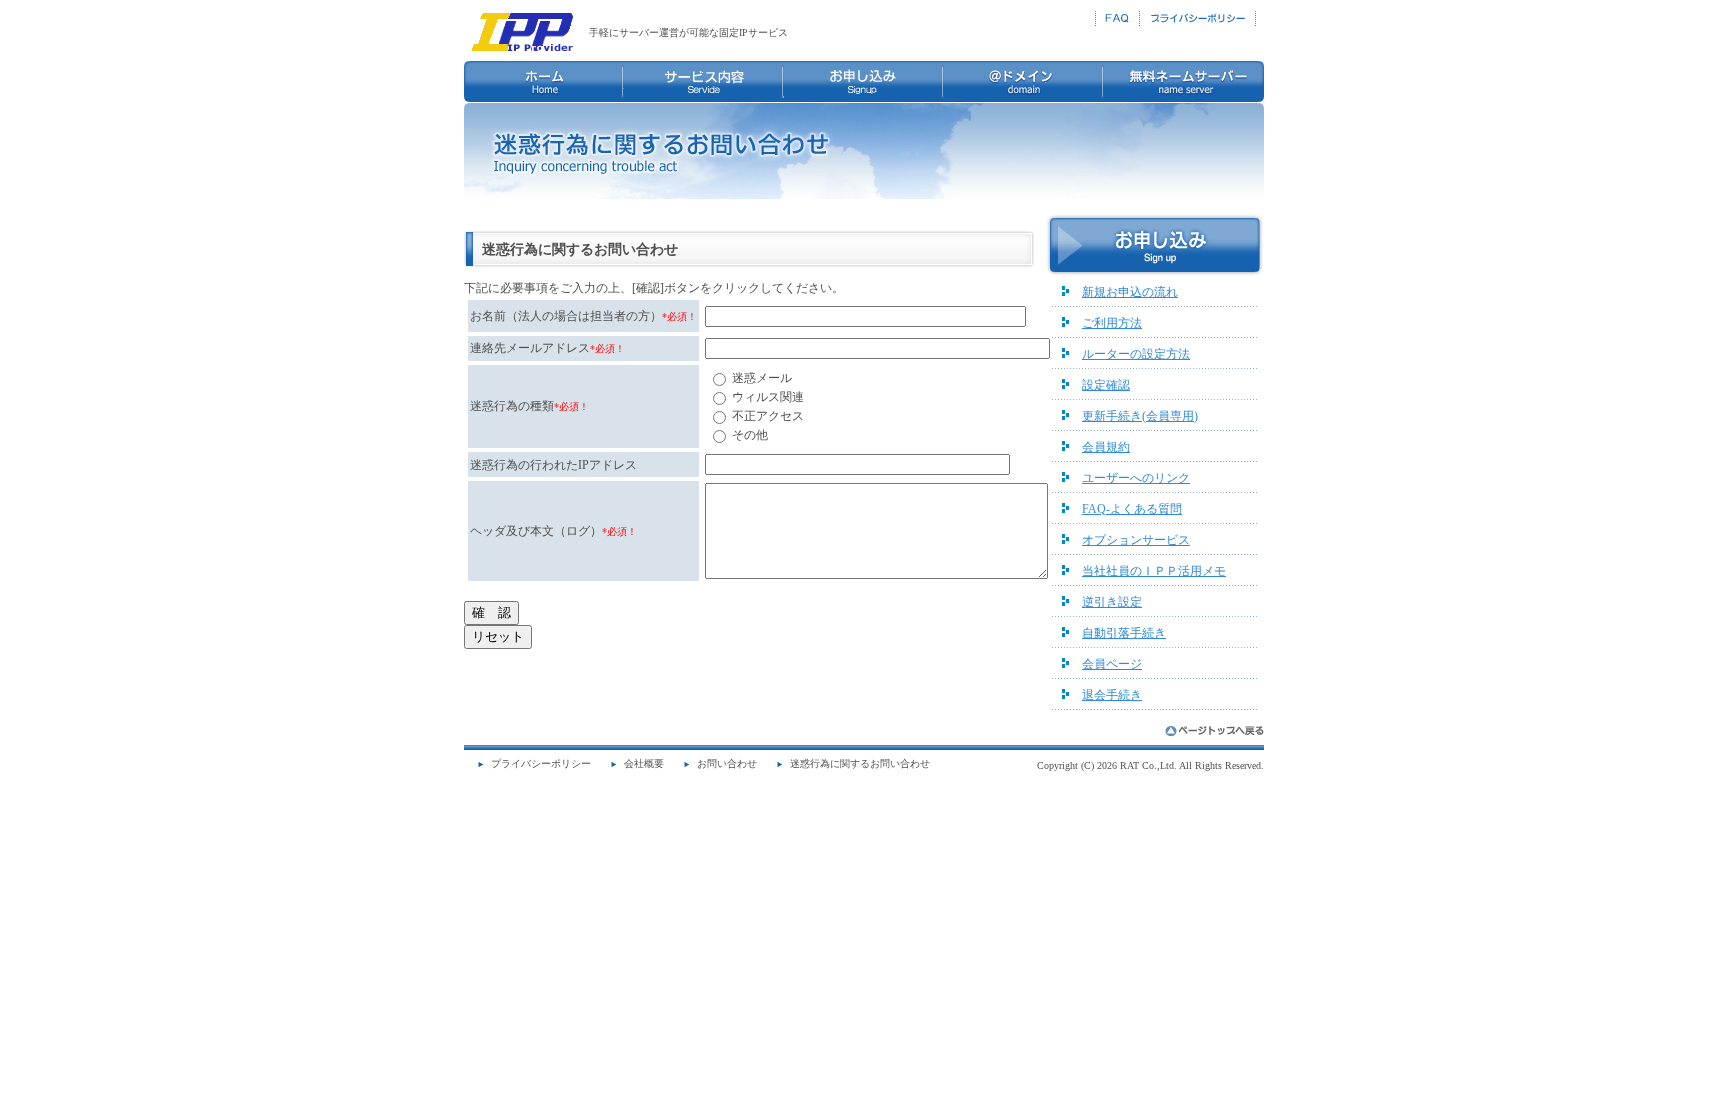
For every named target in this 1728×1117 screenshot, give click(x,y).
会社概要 (644, 763)
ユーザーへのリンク (1136, 478)
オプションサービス (1136, 540)
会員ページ (1112, 664)
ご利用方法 (1112, 323)
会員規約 (1106, 447)
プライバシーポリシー (541, 763)
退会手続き (1112, 695)
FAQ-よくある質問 (1132, 509)
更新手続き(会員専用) (1140, 416)
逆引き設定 (1112, 602)
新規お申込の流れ (1130, 292)
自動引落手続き (1124, 633)
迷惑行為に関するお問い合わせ (860, 763)
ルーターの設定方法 (1136, 354)
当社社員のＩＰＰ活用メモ (1154, 571)
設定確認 (1106, 385)
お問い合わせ (727, 763)
